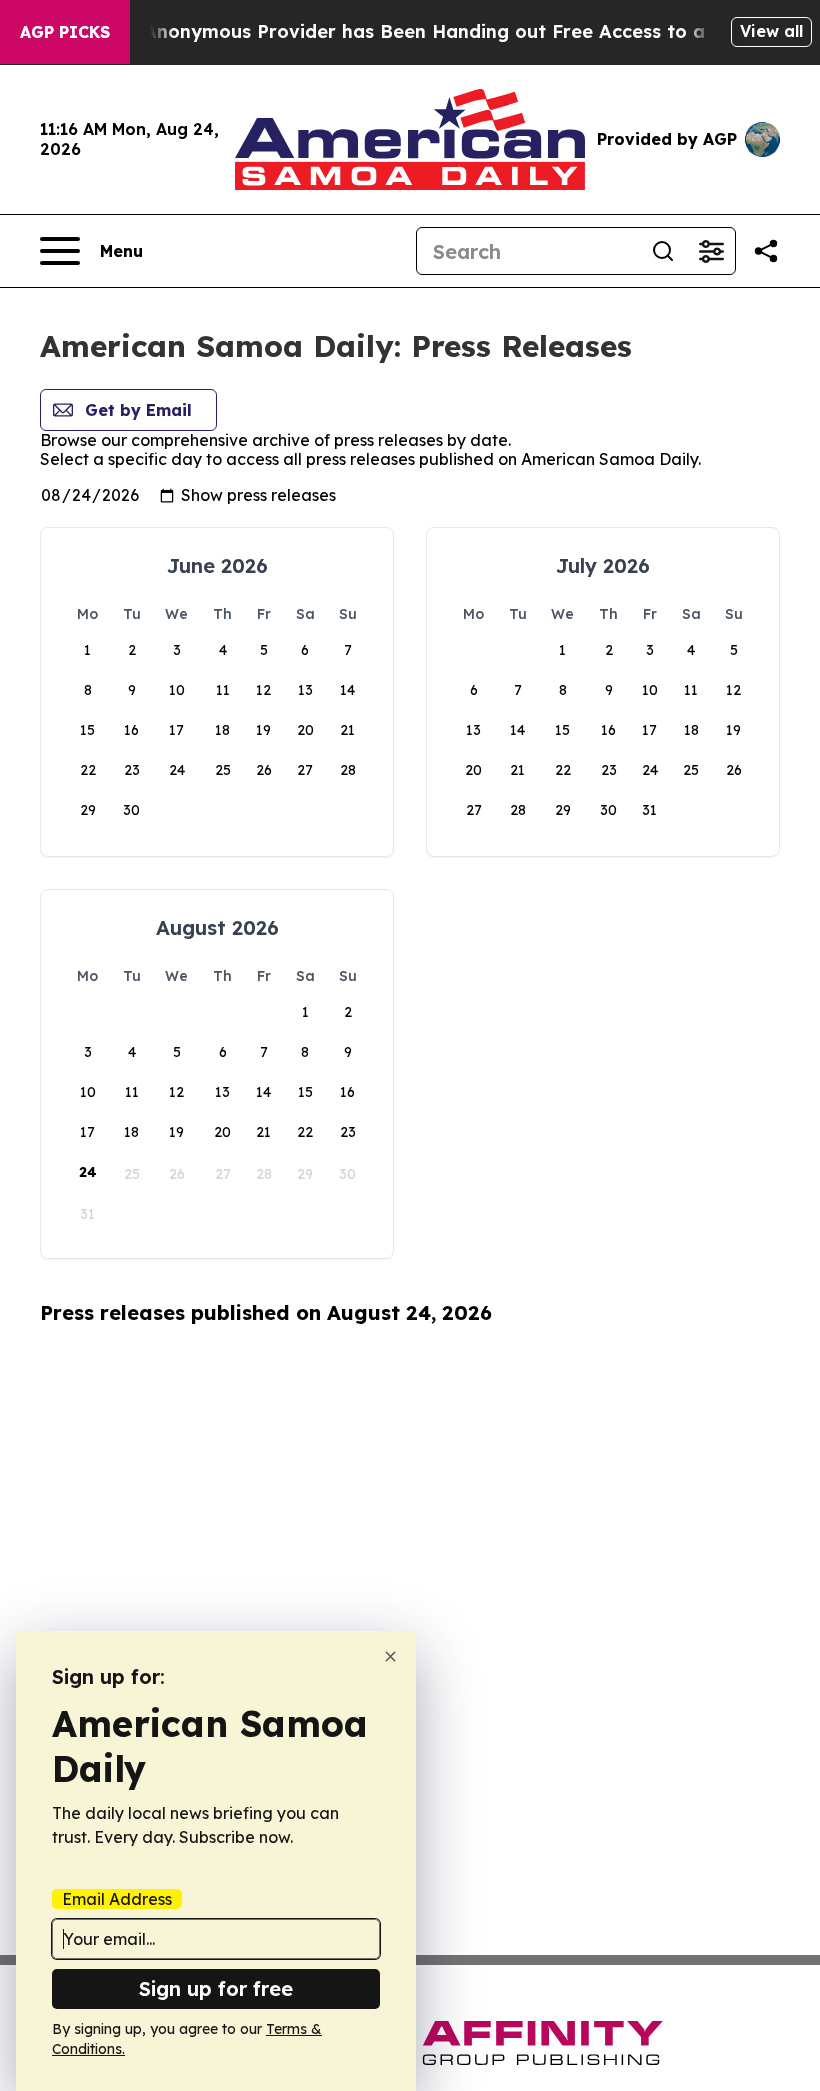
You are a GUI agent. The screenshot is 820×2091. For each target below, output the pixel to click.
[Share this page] (766, 251)
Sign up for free (216, 1988)
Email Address (117, 1899)
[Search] (663, 251)
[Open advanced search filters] (711, 251)
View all (771, 31)
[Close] (390, 1656)
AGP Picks (65, 32)
